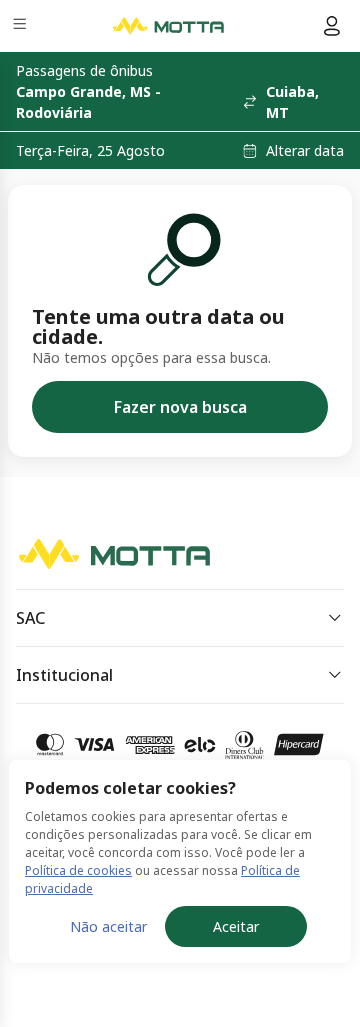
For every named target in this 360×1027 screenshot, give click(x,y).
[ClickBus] (86, 549)
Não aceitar (108, 926)
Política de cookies (78, 870)
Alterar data (305, 151)
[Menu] (21, 26)
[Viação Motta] (168, 26)
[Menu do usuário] (332, 26)
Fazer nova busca (180, 407)
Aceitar (236, 926)
